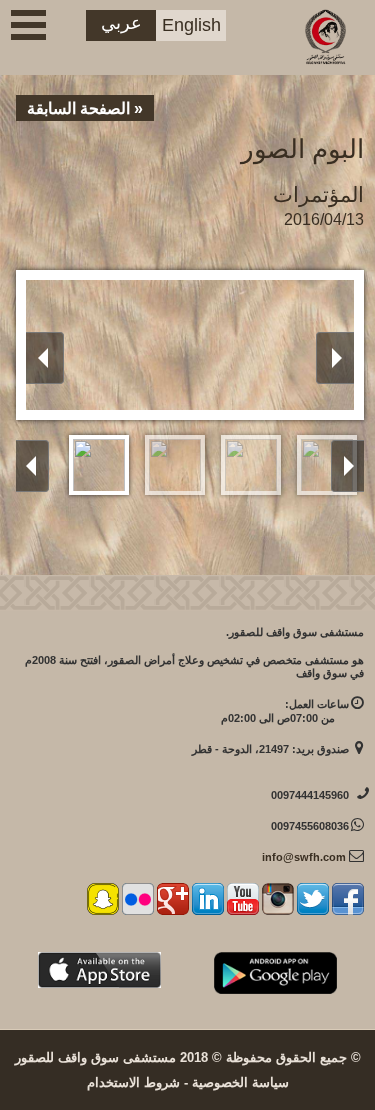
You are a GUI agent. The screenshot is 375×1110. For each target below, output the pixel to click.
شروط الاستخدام (133, 1082)
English (191, 25)
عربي (121, 23)
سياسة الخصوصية (240, 1082)
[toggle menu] (28, 25)
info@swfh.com (304, 857)
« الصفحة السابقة (85, 108)
